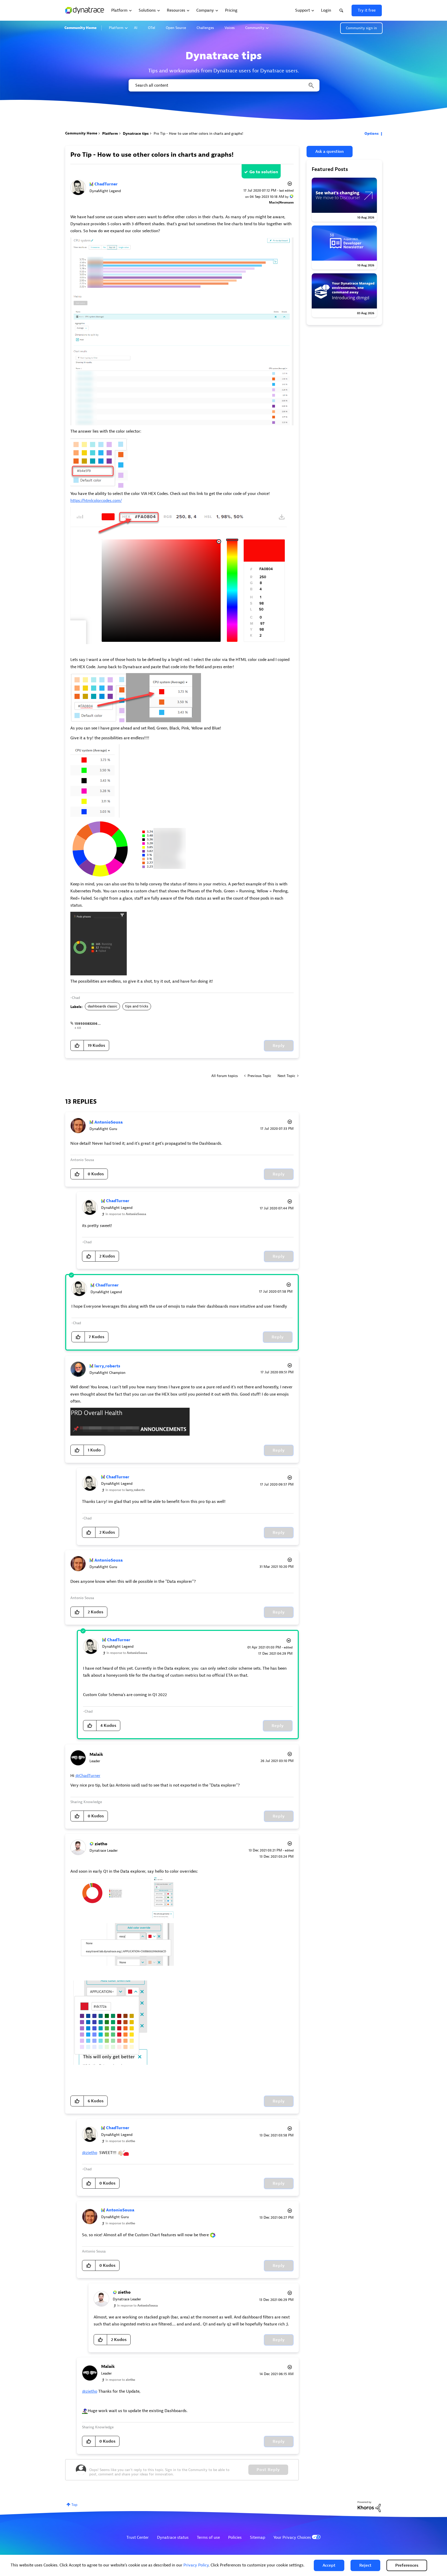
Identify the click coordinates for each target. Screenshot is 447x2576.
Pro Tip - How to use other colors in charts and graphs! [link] (198, 134)
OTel (152, 28)
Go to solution (264, 172)
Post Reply (268, 2470)
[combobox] (224, 85)
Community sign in (361, 28)
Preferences (407, 2565)
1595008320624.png (92, 1024)
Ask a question (330, 152)
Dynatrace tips (136, 134)
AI (136, 28)
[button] (329, 2565)
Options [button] (372, 134)
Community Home (80, 28)
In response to (126, 1214)
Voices (230, 28)
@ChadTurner (88, 1776)
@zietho (90, 2153)
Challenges (205, 28)
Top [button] (74, 2505)
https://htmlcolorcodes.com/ (96, 501)
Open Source (176, 28)
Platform (116, 28)
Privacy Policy (196, 2565)
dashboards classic (102, 1006)
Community (255, 28)
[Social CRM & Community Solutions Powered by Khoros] (369, 2506)
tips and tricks (137, 1006)
